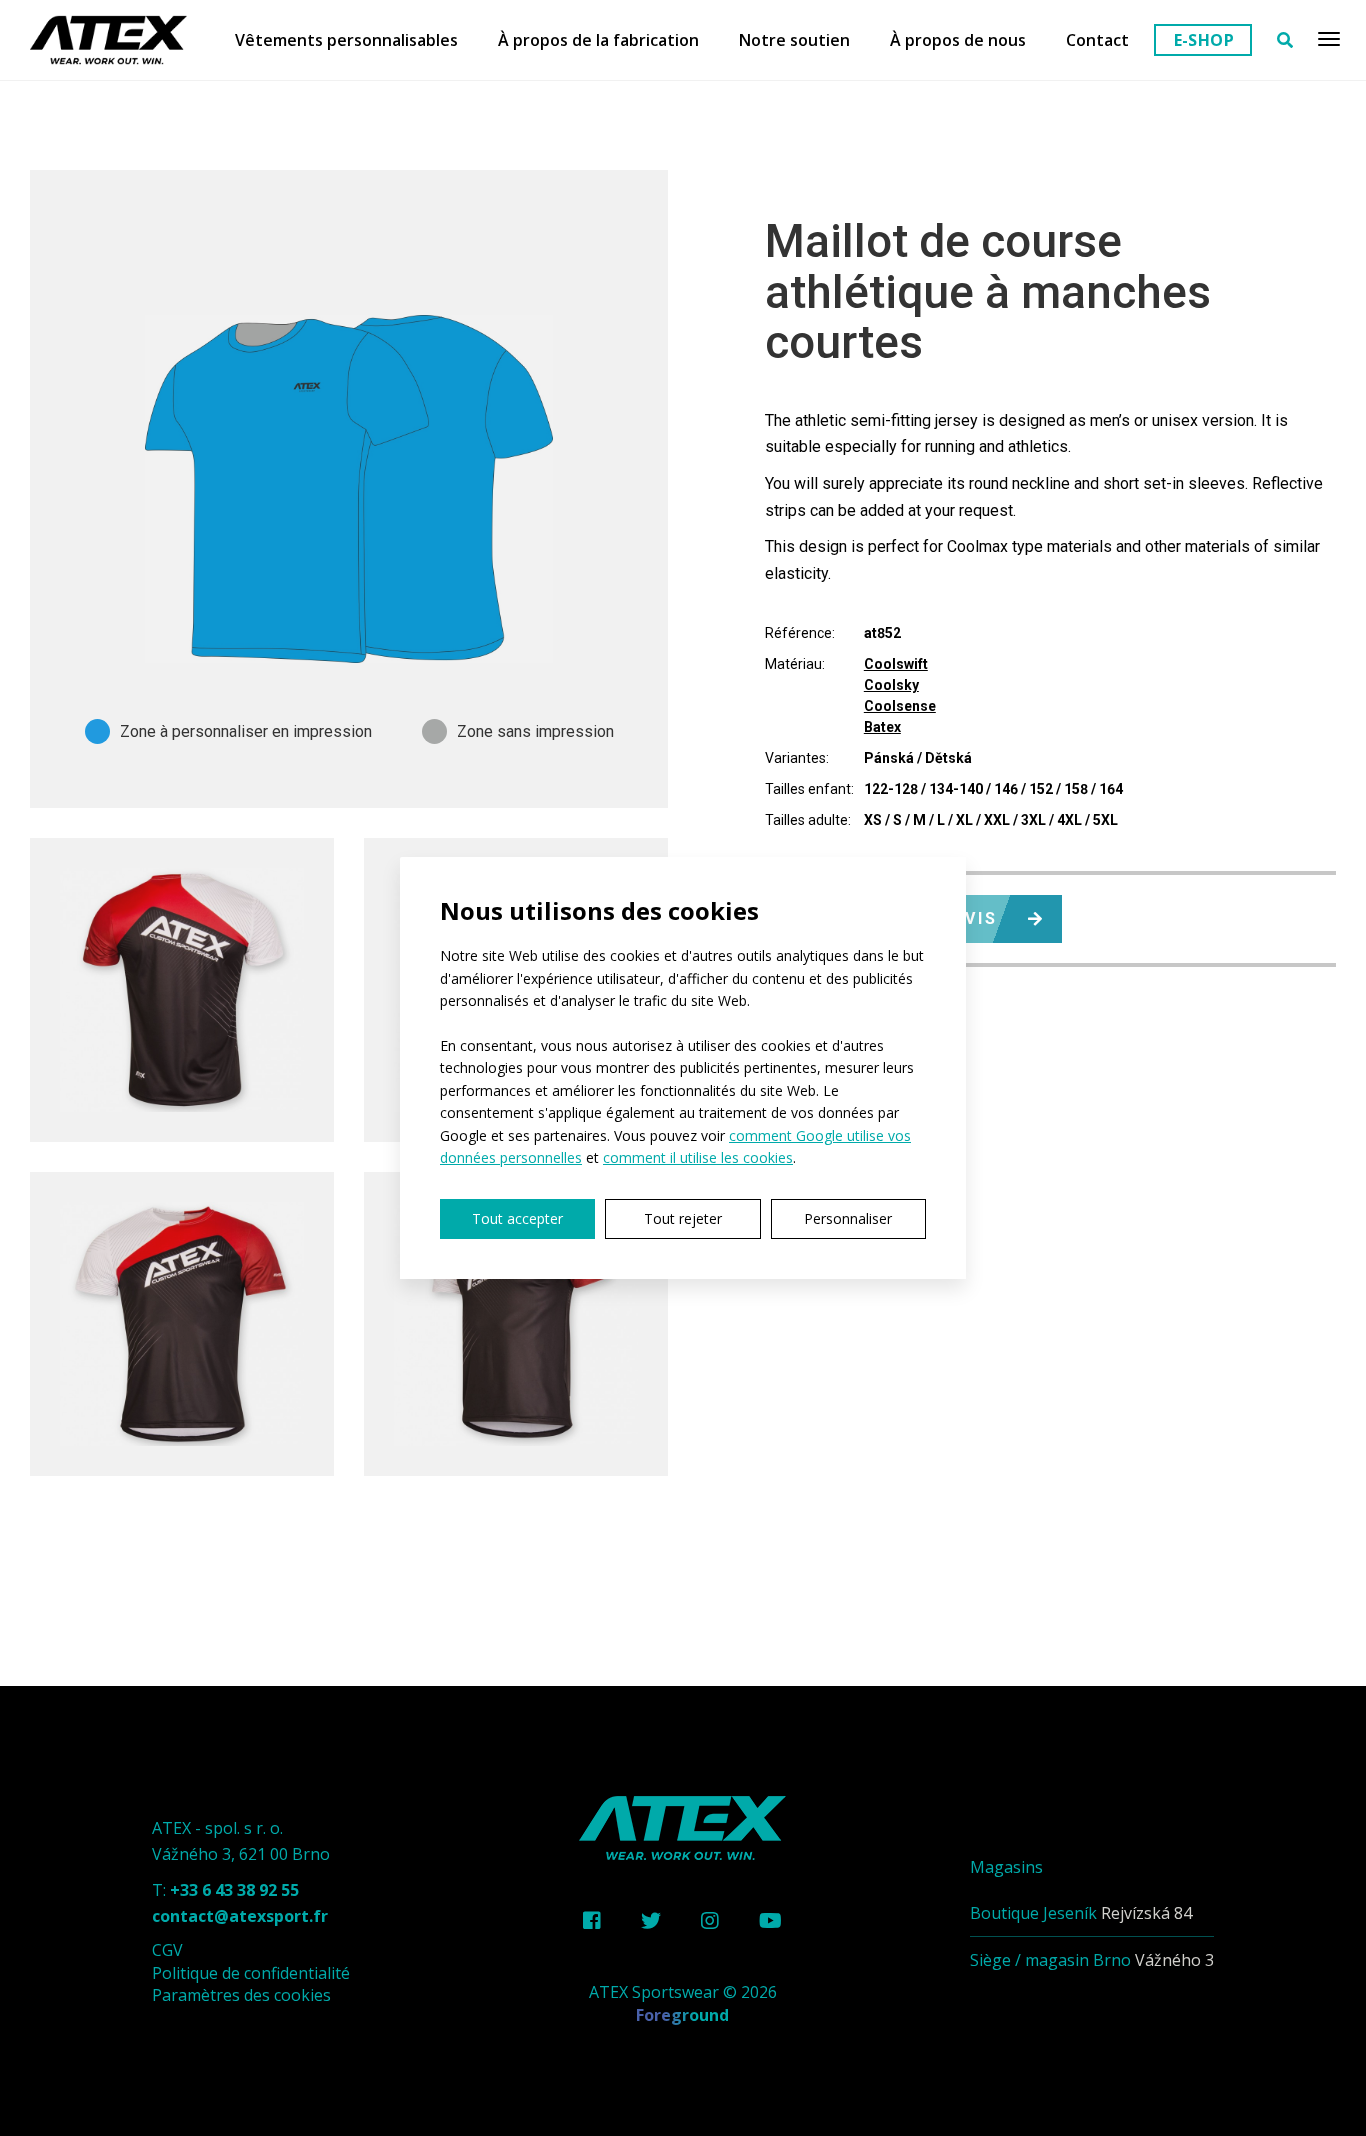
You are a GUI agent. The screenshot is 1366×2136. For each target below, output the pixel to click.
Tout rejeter (683, 1218)
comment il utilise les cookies (698, 1157)
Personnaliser (848, 1218)
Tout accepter (517, 1218)
